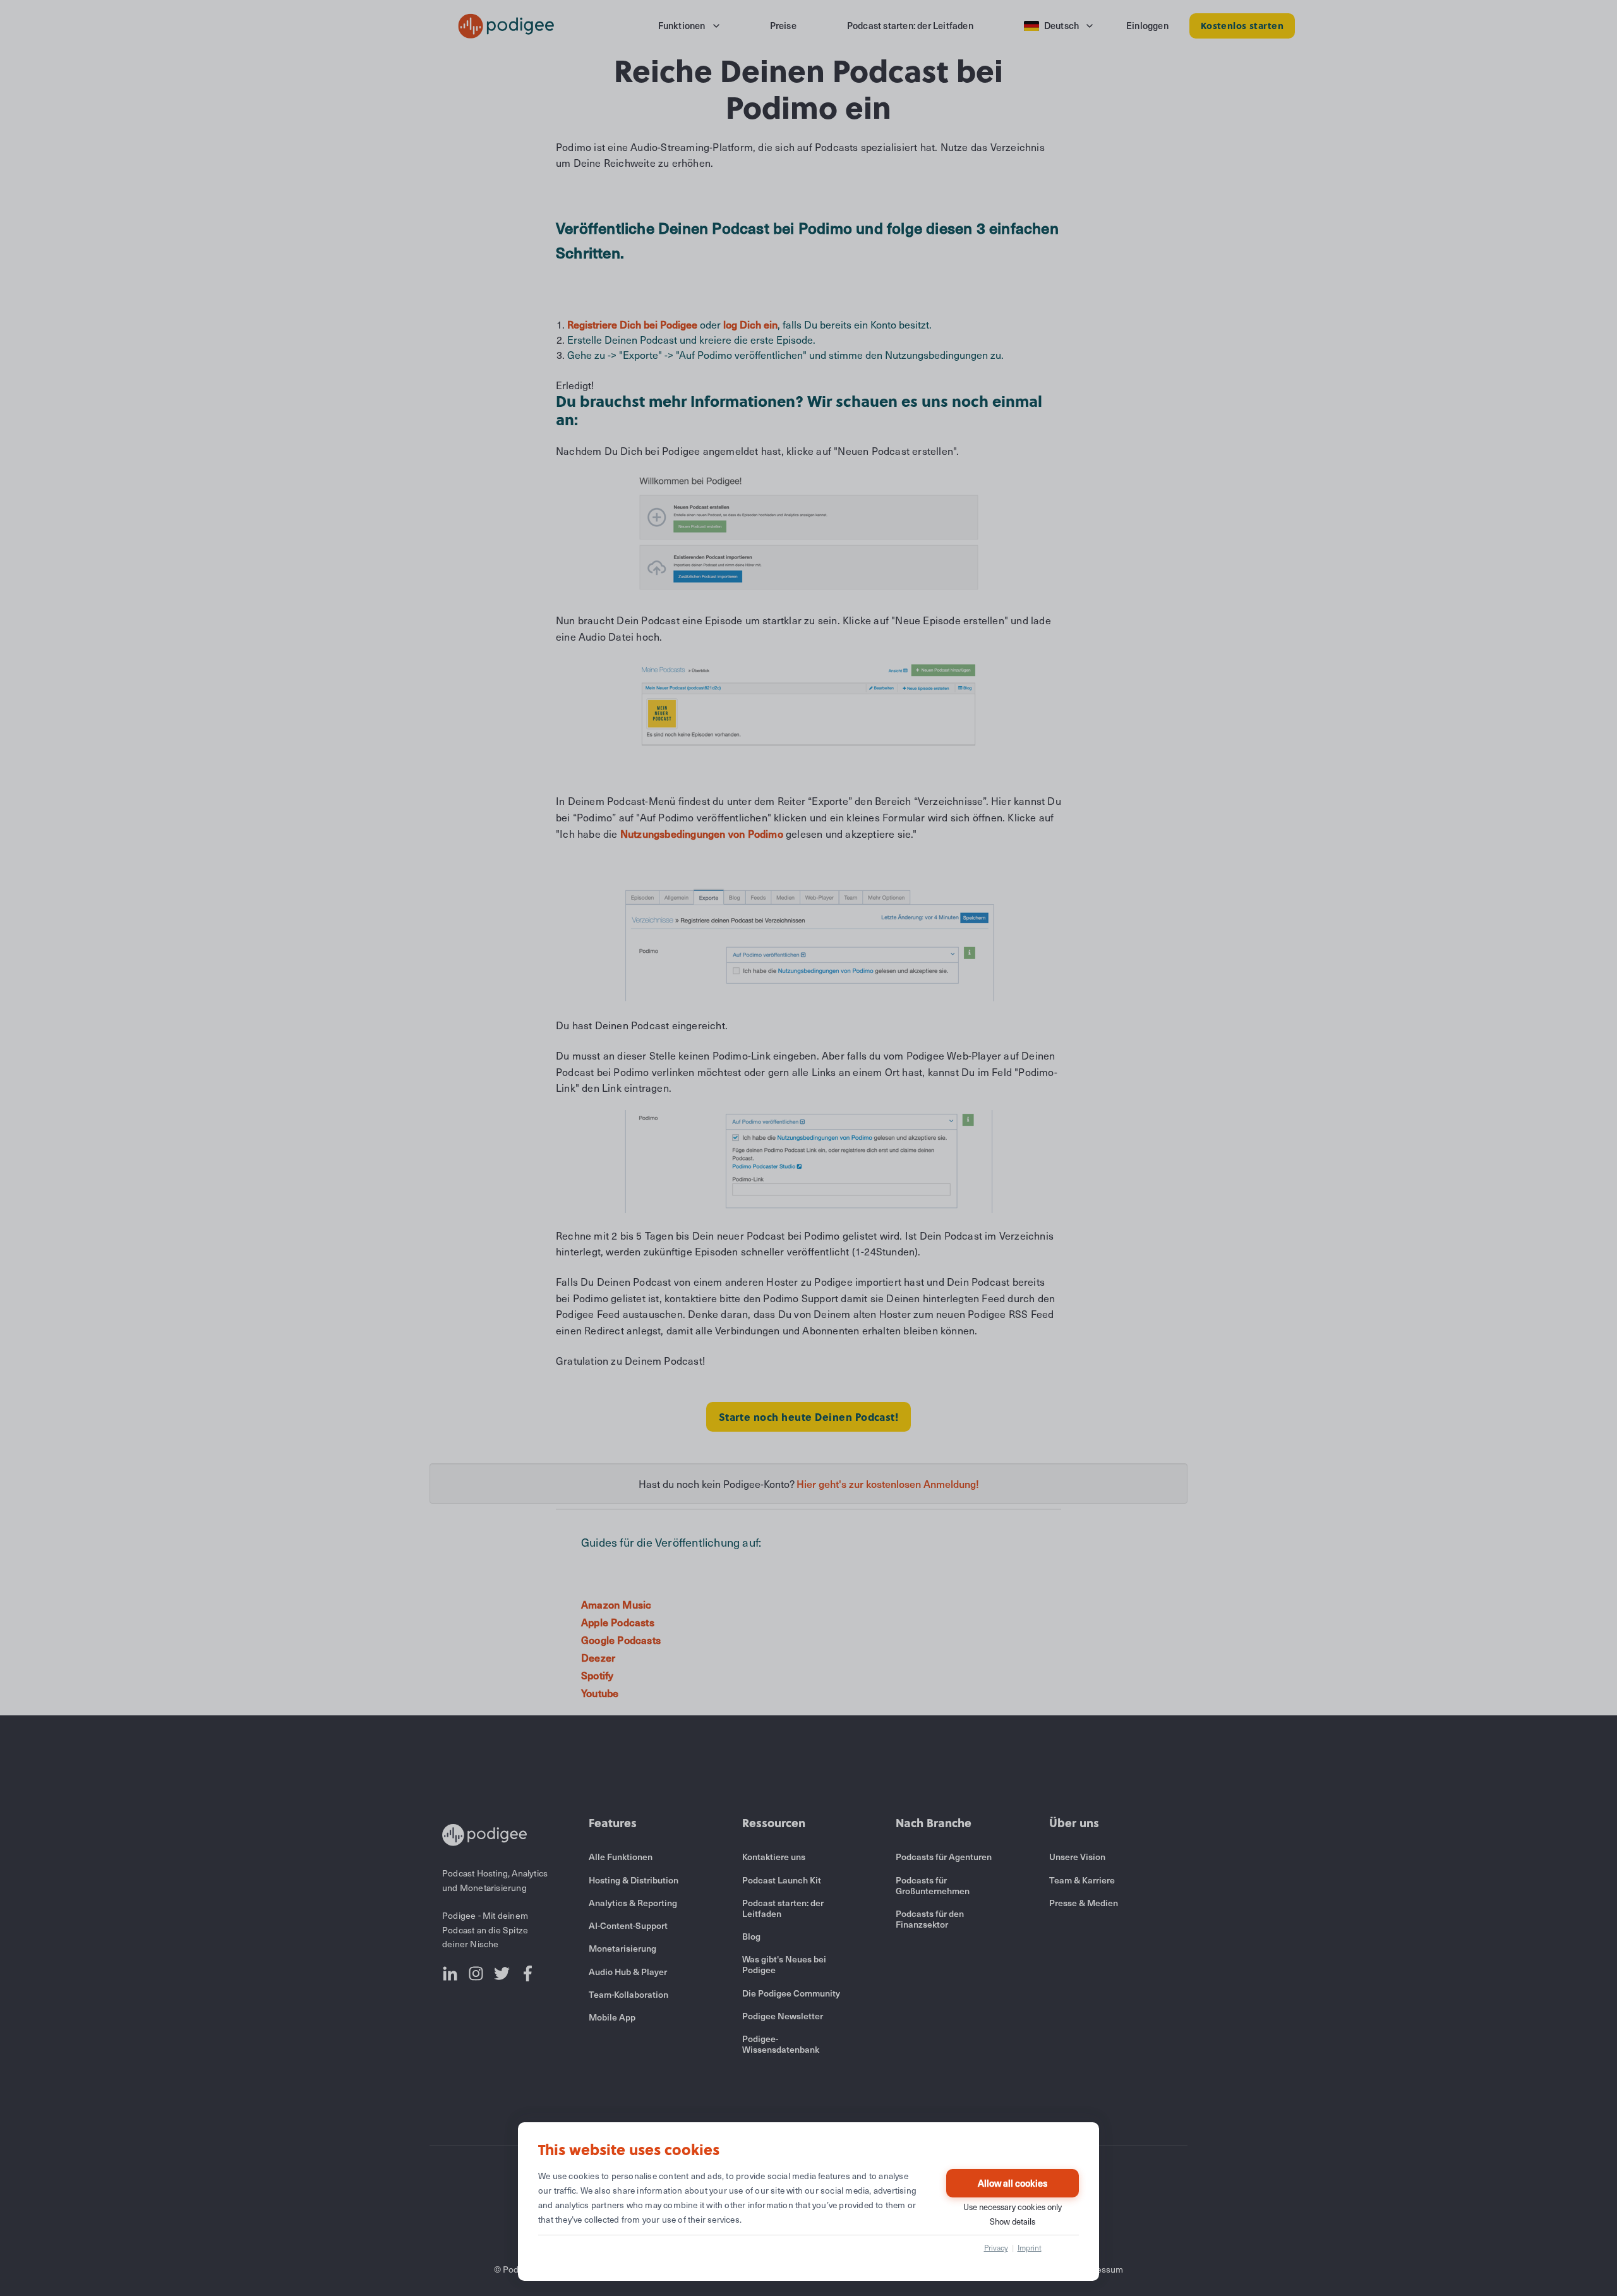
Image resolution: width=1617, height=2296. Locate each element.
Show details (1013, 2221)
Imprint (1030, 2247)
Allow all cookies (1013, 2183)
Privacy (996, 2247)
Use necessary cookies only (1013, 2207)
